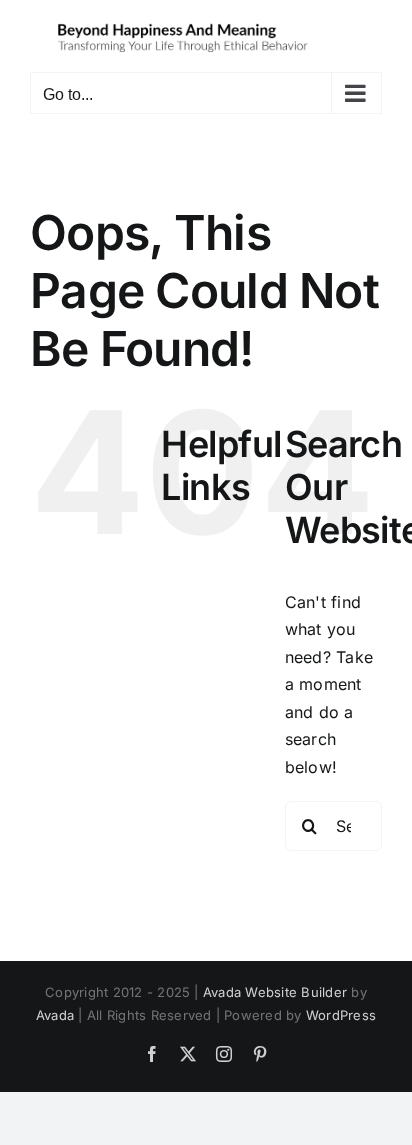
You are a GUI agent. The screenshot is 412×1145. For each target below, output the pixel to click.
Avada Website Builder (275, 992)
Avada (55, 1015)
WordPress (341, 1015)
